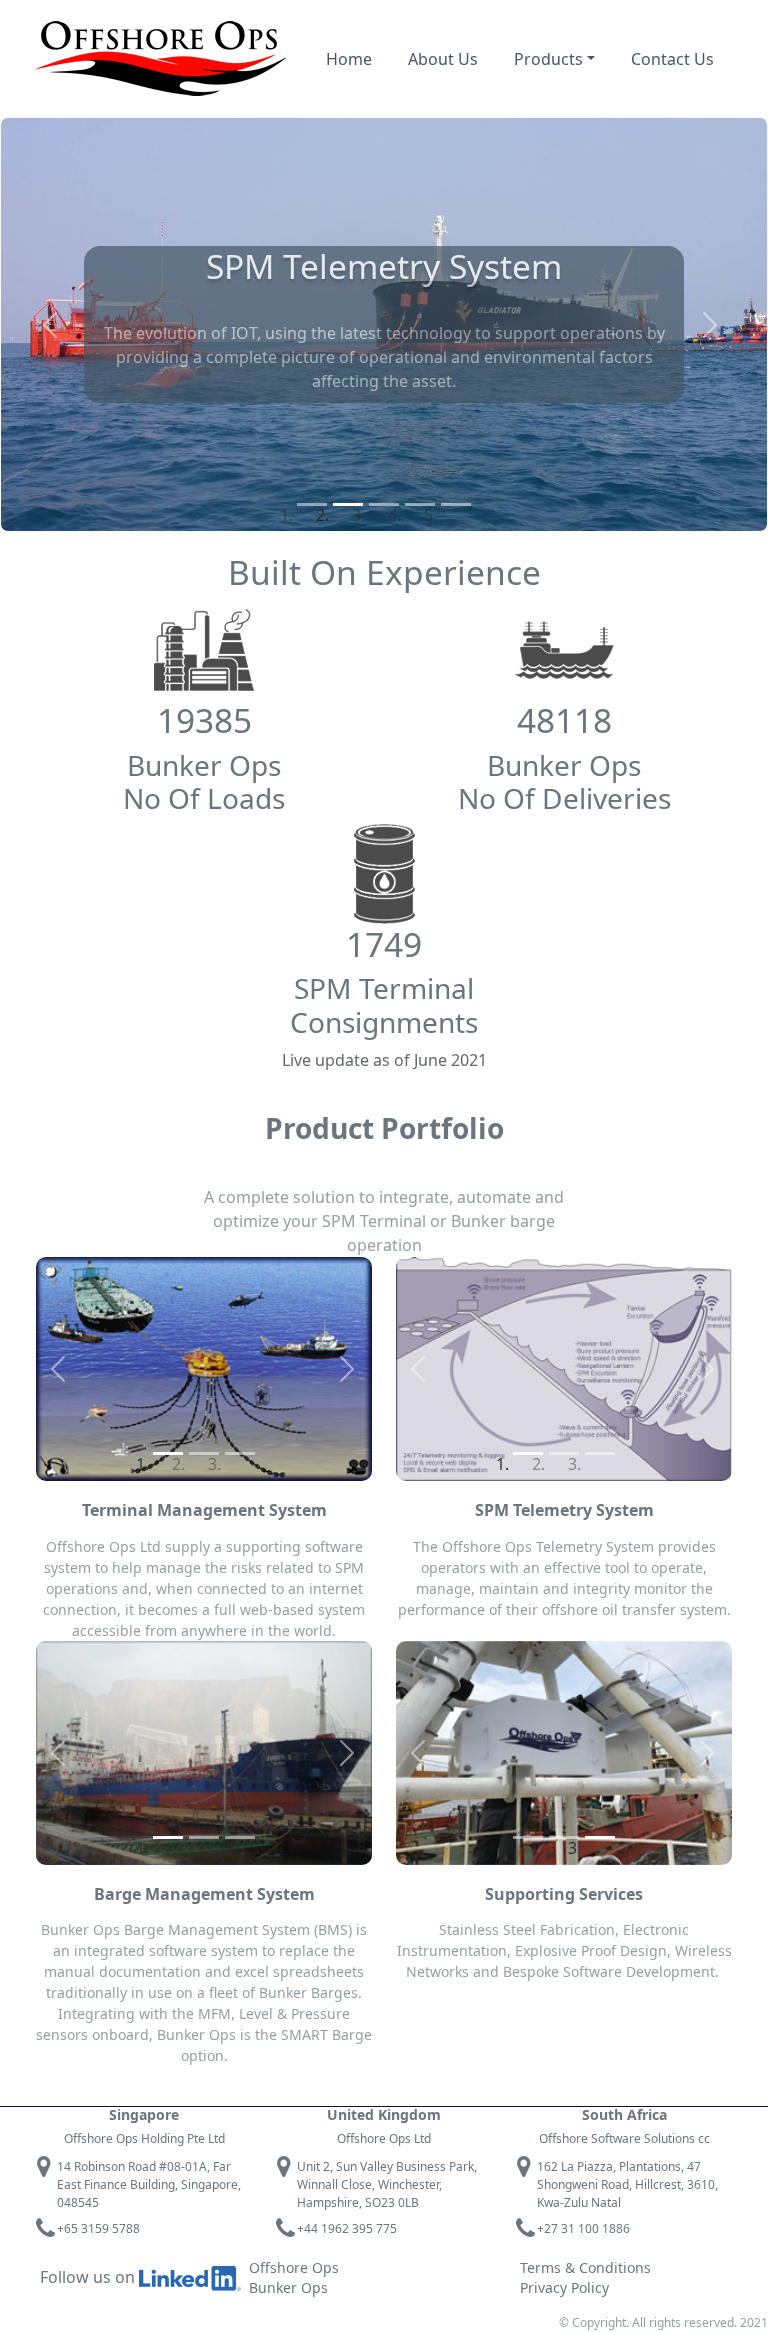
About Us (443, 59)
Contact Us (672, 59)
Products (548, 59)
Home (349, 59)
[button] (50, 324)
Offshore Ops (294, 2267)
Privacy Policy (564, 2287)
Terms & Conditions (585, 2267)
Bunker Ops (288, 2287)
